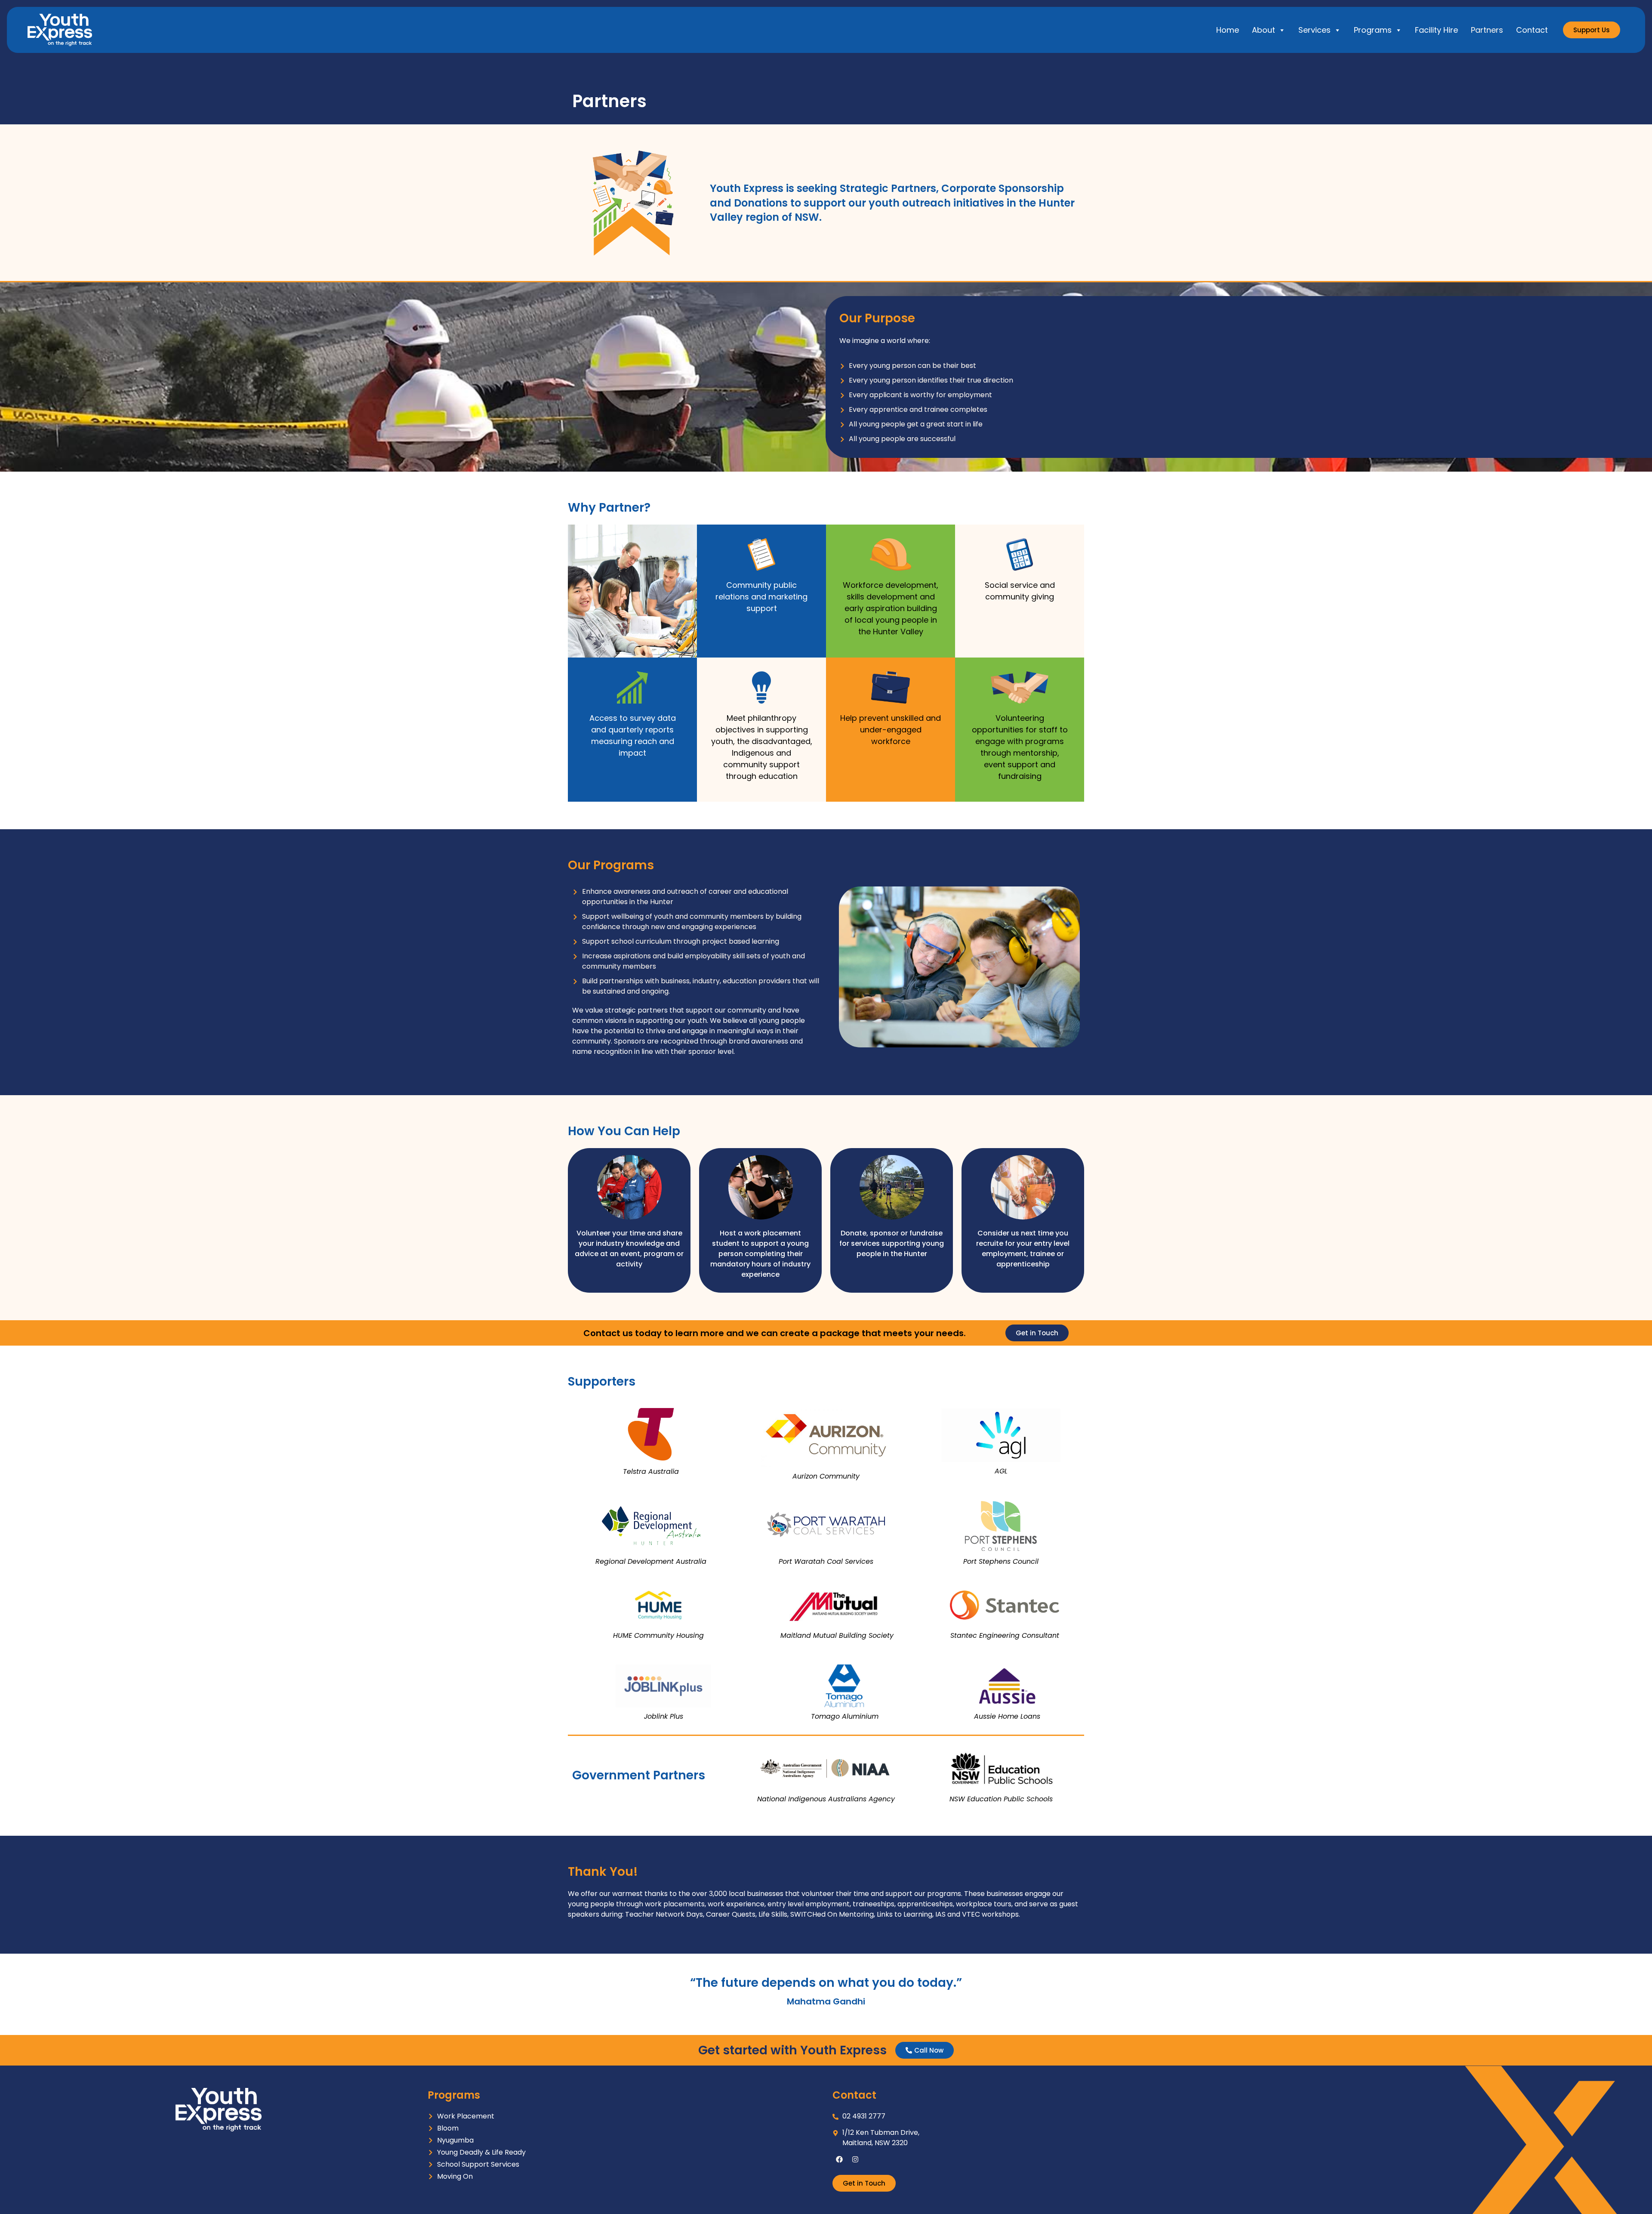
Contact (1532, 30)
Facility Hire (1436, 30)
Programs (1373, 30)
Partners (1487, 30)
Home (1228, 30)
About (1264, 30)
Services (1315, 30)
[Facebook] (839, 2159)
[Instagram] (855, 2159)
